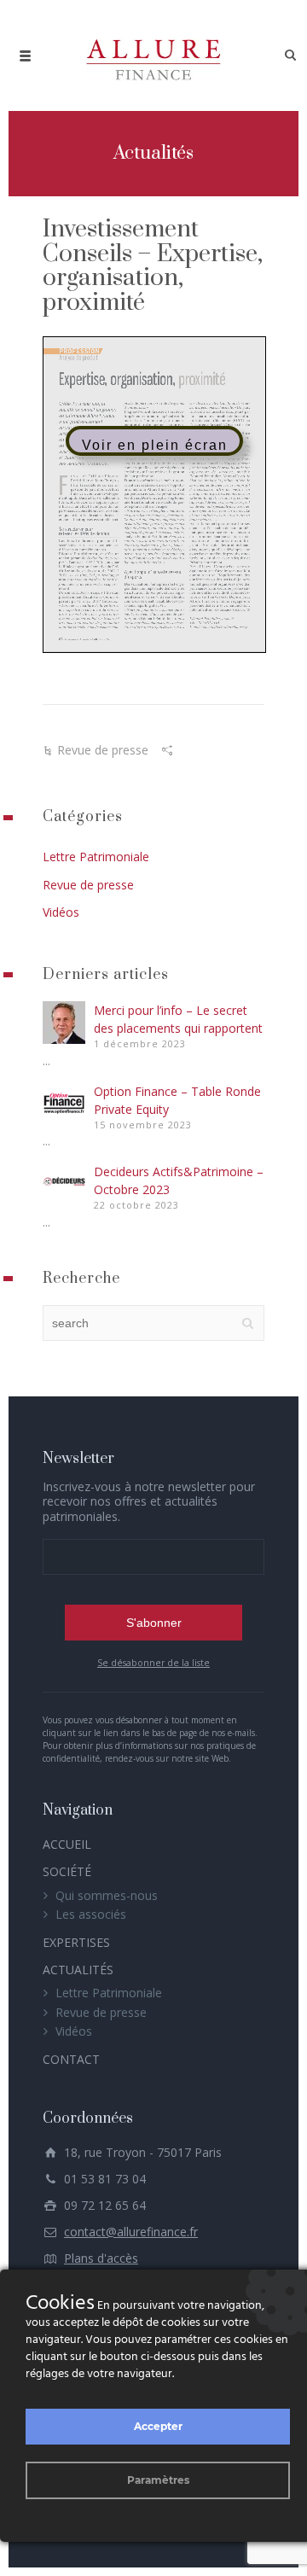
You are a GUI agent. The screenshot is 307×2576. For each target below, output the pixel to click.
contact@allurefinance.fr (131, 2232)
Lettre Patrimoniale (96, 857)
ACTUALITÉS (78, 1970)
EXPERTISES (76, 1942)
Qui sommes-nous (107, 1895)
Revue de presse (103, 750)
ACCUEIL (67, 1844)
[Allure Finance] (153, 55)
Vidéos (61, 912)
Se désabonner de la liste (153, 1663)
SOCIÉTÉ (67, 1871)
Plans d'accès (101, 2258)
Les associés (91, 1914)
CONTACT (71, 2059)
